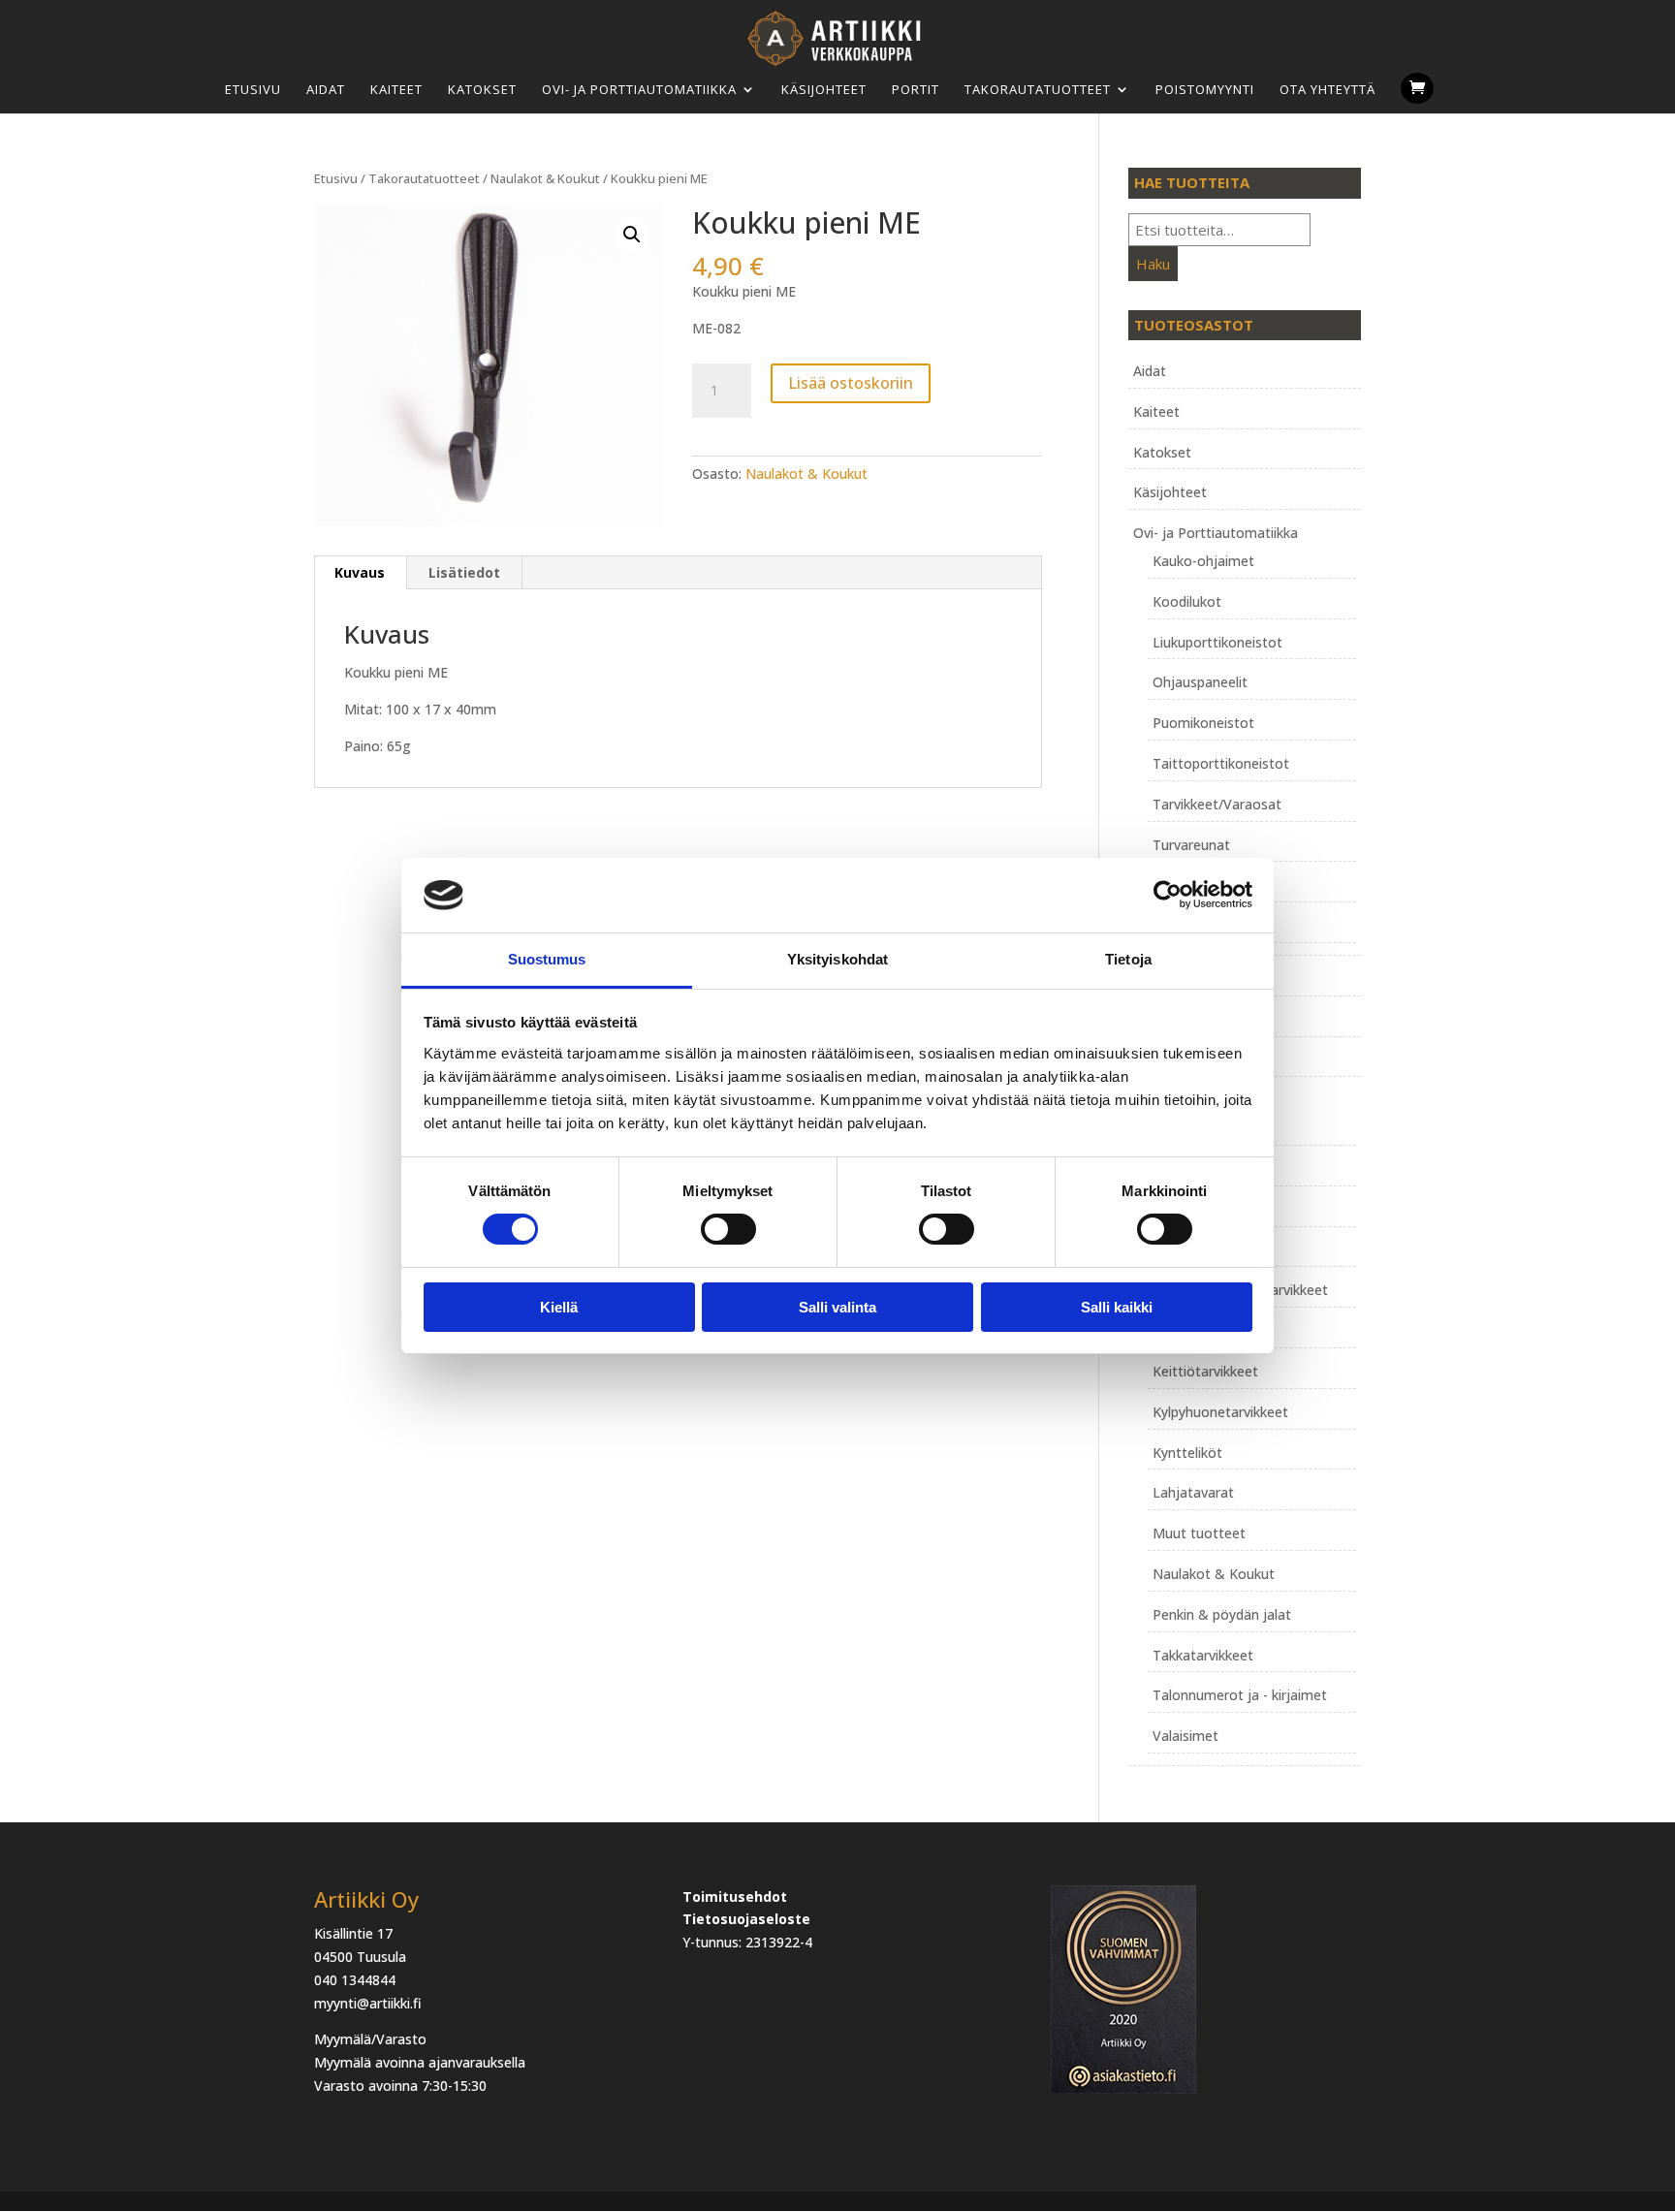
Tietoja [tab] (1128, 959)
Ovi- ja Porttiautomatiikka (639, 89)
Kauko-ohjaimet (1203, 561)
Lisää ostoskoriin (851, 383)
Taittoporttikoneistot (1221, 763)
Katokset (482, 89)
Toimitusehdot (735, 1896)
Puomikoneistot (1203, 723)
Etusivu (253, 89)
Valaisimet (1185, 1736)
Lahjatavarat (1193, 1492)
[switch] (728, 1229)
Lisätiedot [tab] (464, 572)
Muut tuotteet (1199, 1533)
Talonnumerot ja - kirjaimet (1240, 1695)
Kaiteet (396, 89)
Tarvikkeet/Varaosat (1217, 804)
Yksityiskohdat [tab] (837, 959)
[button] (632, 235)
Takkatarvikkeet (1203, 1655)
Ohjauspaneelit (1200, 682)
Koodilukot (1187, 601)
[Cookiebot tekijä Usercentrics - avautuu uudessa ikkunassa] (1168, 895)
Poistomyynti (1205, 89)
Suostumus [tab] (547, 959)
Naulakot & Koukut (545, 178)
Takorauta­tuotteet (1038, 89)
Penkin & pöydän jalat (1222, 1614)
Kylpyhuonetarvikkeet (1220, 1412)
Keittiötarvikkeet (1205, 1371)
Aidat (326, 89)
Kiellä (559, 1307)
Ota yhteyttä (1327, 89)
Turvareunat (1191, 845)
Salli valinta (837, 1307)
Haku (1153, 264)
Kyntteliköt (1187, 1453)
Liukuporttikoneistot (1217, 642)
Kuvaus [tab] (360, 572)
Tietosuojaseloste (746, 1919)
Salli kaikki (1117, 1307)
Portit (916, 89)
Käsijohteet (824, 89)
